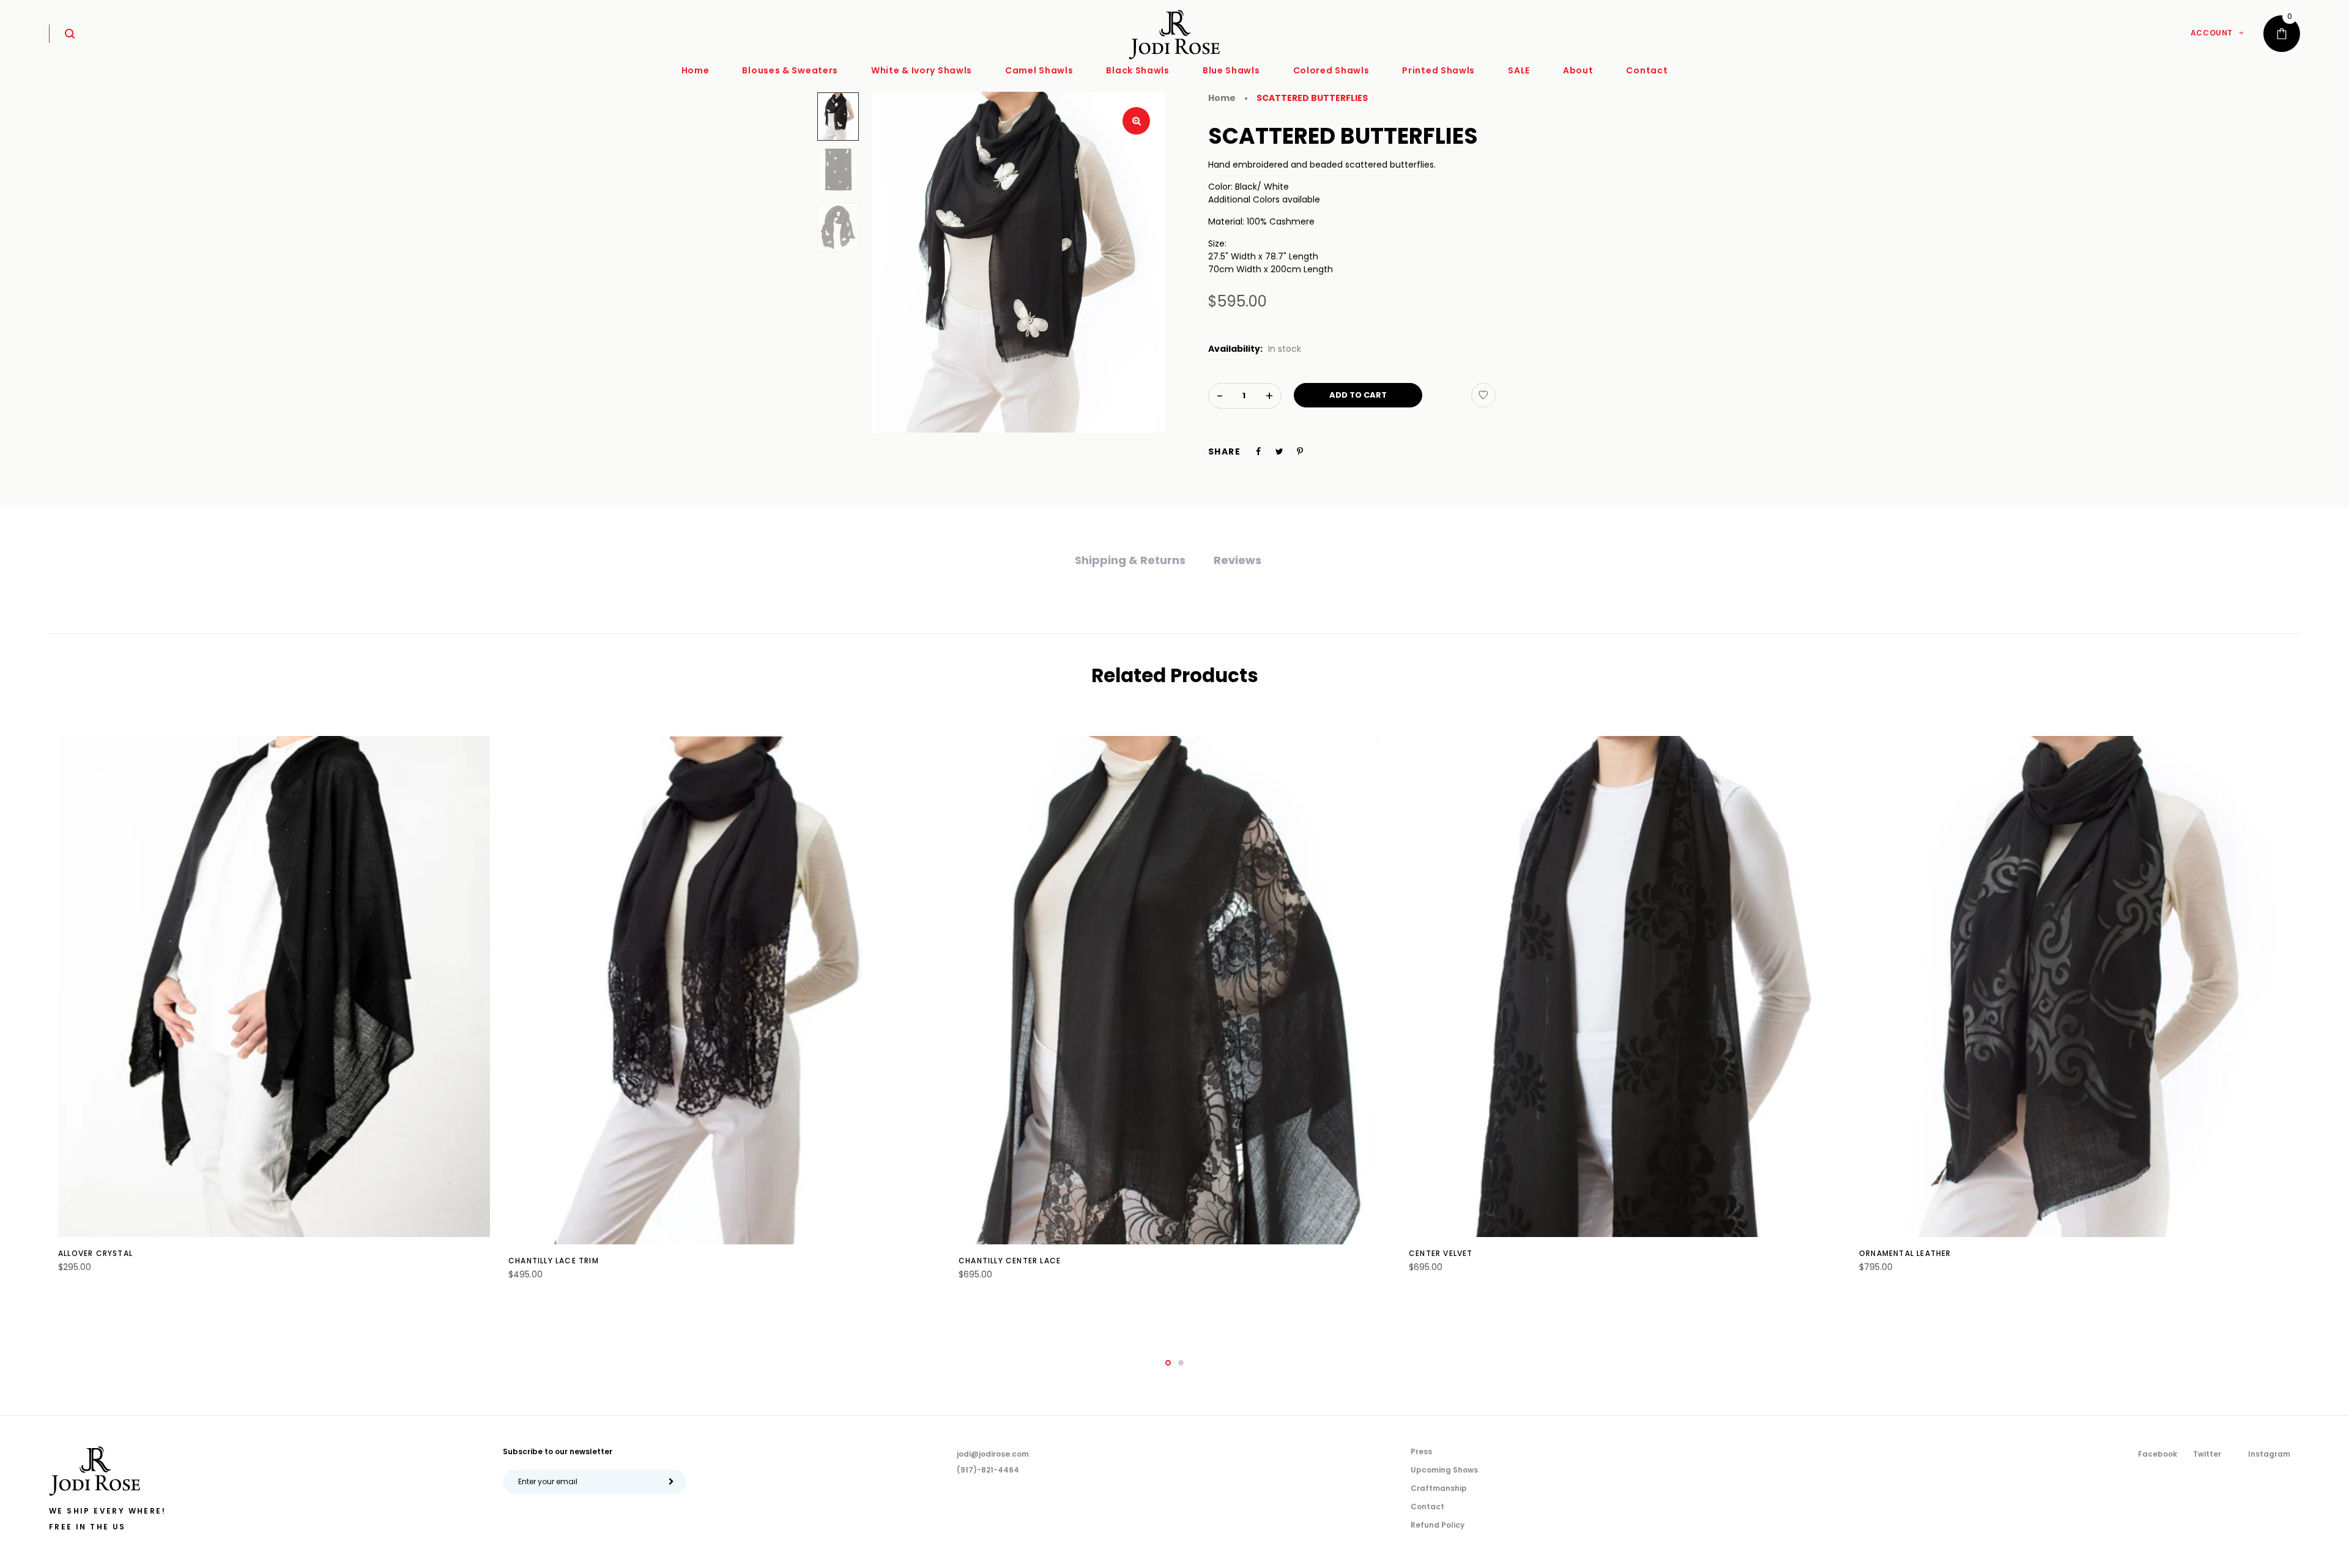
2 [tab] (1181, 1363)
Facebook (2158, 1454)
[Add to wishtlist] (1483, 395)
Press (1421, 1451)
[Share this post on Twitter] (1279, 451)
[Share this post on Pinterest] (1300, 451)
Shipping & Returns (1130, 560)
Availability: (1235, 349)
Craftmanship (1439, 1488)
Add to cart (1358, 395)
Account (2212, 33)
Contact (1427, 1507)
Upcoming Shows (1444, 1470)
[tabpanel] (274, 1011)
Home (1222, 98)
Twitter (2207, 1454)
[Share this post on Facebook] (1258, 451)
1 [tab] (1168, 1363)
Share (1224, 451)
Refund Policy (1438, 1525)
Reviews (1238, 560)
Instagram (2269, 1454)
